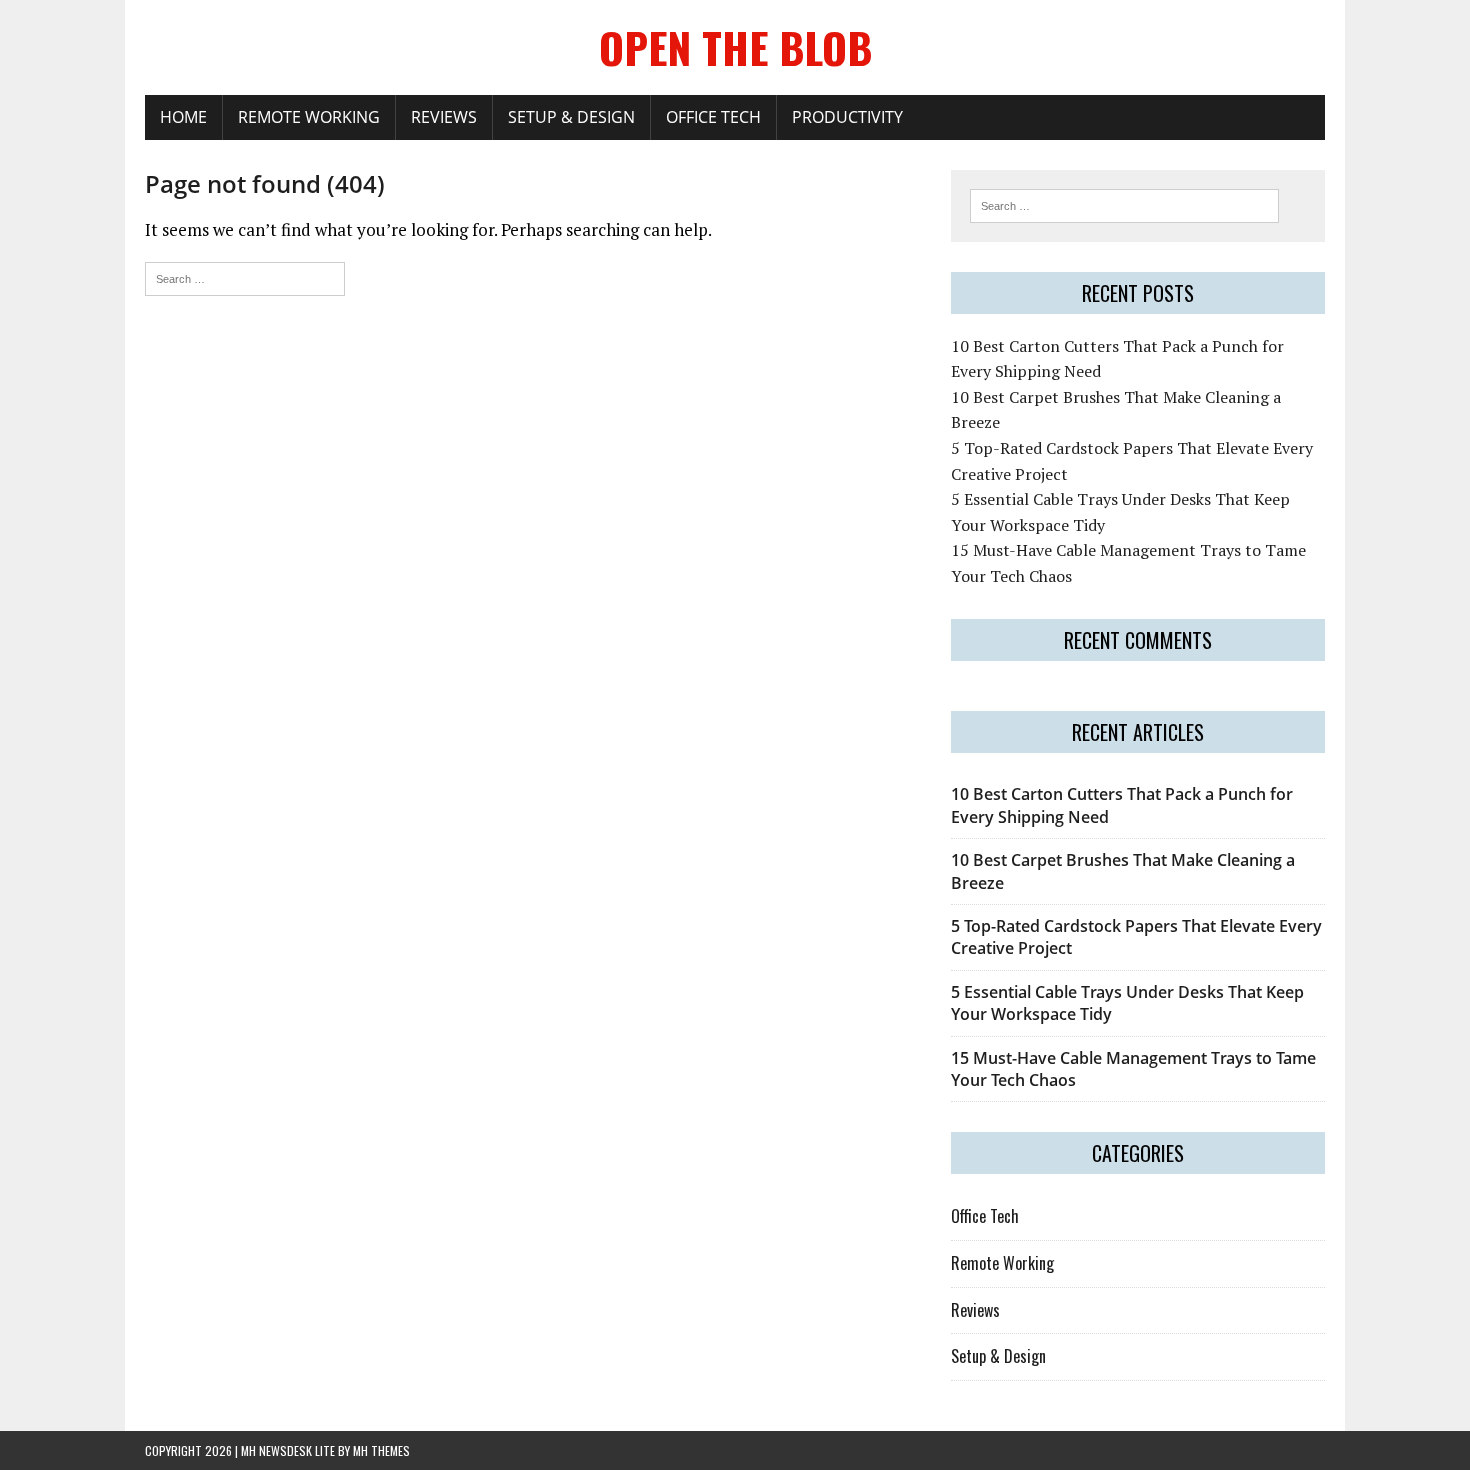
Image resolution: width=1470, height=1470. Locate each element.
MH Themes (381, 1450)
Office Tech (713, 117)
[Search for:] (245, 276)
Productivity (847, 117)
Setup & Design (571, 117)
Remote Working (309, 117)
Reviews (444, 117)
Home (183, 117)
